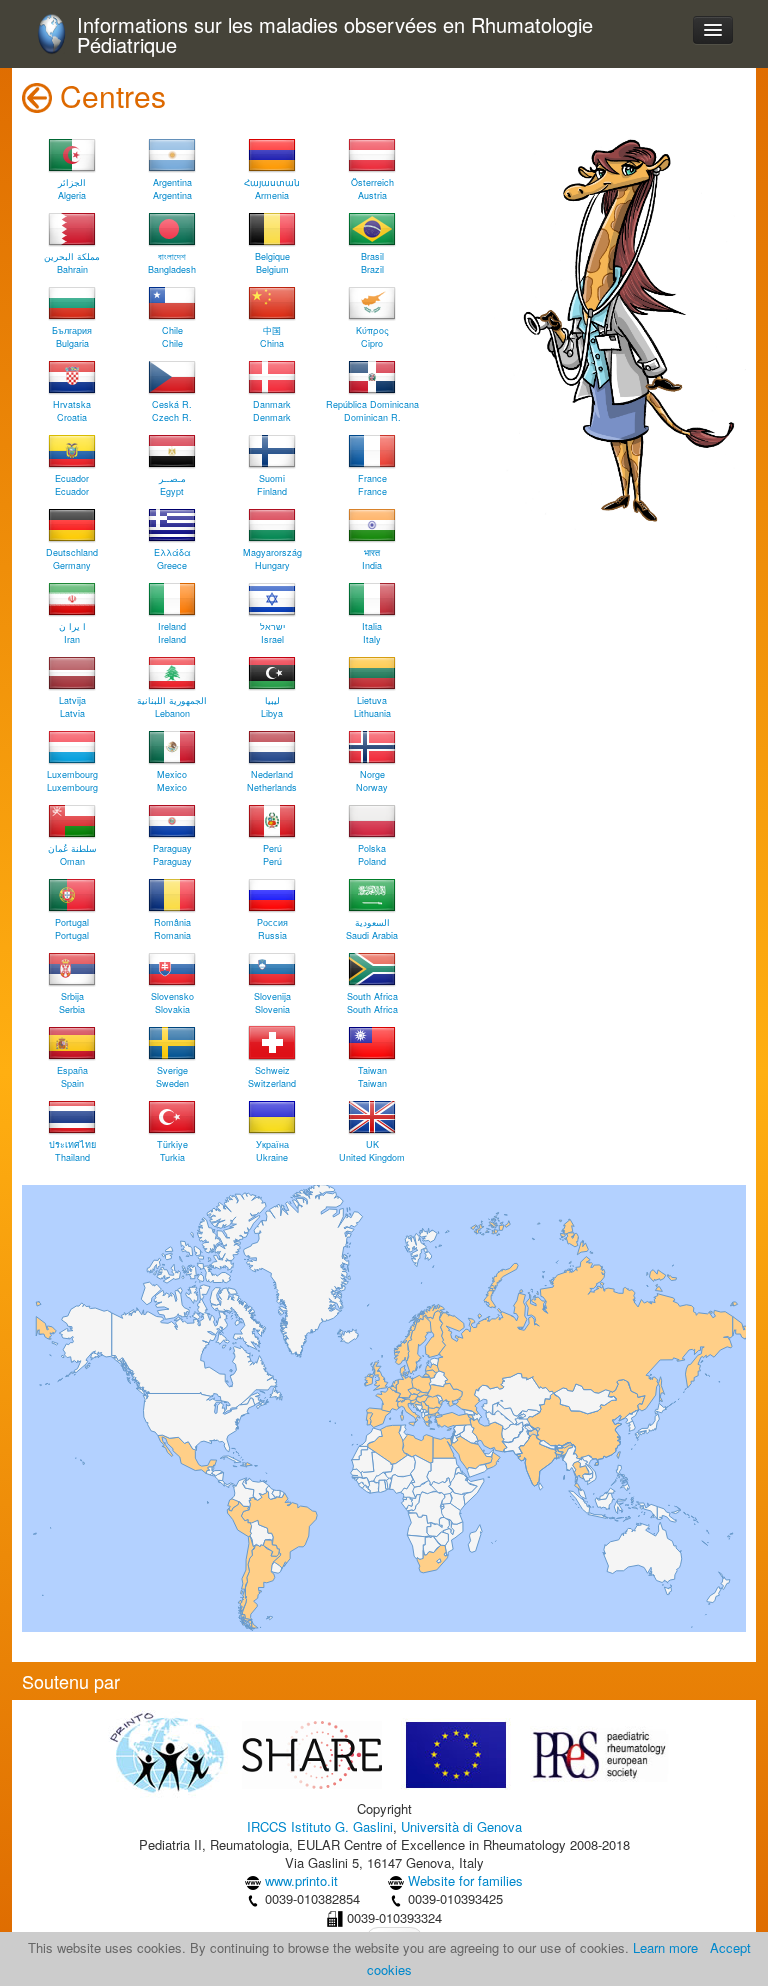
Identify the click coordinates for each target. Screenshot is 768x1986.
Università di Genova (461, 1826)
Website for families (465, 1880)
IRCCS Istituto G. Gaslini (320, 1826)
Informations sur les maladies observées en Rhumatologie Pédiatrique (335, 35)
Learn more (665, 1947)
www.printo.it (301, 1880)
